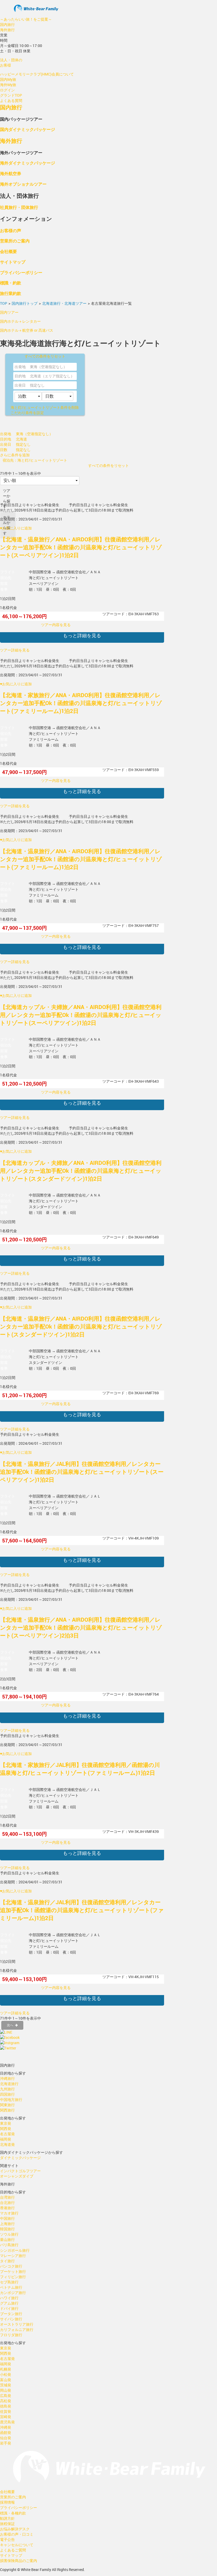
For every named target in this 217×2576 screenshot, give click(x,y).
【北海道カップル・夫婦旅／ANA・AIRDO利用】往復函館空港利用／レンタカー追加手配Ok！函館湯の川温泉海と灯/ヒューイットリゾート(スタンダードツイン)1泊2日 (81, 1171)
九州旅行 (7, 2089)
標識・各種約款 (13, 2513)
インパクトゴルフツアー (20, 2171)
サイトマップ (13, 262)
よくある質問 (11, 100)
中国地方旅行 (11, 2099)
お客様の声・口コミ (17, 2534)
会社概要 (8, 251)
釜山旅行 (7, 2239)
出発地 (20, 367)
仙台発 (6, 2438)
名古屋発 (7, 2134)
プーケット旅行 (13, 2271)
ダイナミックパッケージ (20, 2158)
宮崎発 (6, 2417)
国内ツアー (9, 312)
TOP (4, 303)
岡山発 (6, 2390)
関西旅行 (7, 2110)
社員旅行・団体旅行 (19, 207)
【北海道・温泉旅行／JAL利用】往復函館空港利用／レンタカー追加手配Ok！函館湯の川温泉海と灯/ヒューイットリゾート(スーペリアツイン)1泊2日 (82, 1472)
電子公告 (7, 2539)
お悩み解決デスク (15, 2529)
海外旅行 (7, 30)
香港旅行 (7, 2208)
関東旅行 (7, 2105)
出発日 (20, 385)
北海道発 (7, 2144)
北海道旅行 (9, 2084)
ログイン (7, 90)
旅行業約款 (11, 293)
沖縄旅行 (7, 2078)
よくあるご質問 (13, 2550)
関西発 (6, 2129)
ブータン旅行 (11, 2314)
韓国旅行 (7, 2229)
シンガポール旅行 (15, 2250)
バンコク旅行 (11, 2266)
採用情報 (7, 2502)
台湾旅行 (7, 2197)
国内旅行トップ (25, 303)
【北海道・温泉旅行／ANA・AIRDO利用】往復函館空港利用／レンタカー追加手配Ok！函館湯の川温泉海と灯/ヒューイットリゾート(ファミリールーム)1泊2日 (81, 859)
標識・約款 (11, 283)
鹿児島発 (7, 2422)
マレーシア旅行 (13, 2256)
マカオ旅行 (9, 2213)
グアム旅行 (9, 2303)
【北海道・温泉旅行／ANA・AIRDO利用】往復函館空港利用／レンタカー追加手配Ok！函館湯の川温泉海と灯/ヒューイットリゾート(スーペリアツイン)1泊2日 (81, 547)
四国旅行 (7, 2094)
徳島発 (6, 2406)
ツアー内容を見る (56, 625)
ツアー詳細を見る (15, 650)
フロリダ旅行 (11, 2335)
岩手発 (6, 2443)
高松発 (6, 2401)
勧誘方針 (7, 2518)
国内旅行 (7, 24)
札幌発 (6, 2369)
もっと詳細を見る (82, 635)
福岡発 (6, 2139)
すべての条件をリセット (45, 356)
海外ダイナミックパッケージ (28, 163)
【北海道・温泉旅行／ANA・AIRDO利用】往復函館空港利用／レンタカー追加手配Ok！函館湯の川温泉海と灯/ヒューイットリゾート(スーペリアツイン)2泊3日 (81, 1627)
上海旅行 (7, 2224)
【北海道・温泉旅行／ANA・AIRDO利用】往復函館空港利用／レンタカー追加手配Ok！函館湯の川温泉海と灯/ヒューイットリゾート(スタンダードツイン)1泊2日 (81, 1326)
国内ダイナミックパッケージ (28, 129)
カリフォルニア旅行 (17, 2329)
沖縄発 (6, 2427)
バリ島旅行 (9, 2245)
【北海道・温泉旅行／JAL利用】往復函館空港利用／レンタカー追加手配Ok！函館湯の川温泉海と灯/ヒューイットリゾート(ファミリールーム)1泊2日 (82, 1910)
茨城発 (6, 2385)
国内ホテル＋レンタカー (20, 321)
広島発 (6, 2396)
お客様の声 (11, 230)
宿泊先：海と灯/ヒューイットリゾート (35, 460)
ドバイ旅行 (9, 2308)
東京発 (6, 2123)
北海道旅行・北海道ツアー (64, 303)
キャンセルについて (17, 2545)
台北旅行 (7, 2202)
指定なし (37, 385)
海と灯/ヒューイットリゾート (45, 407)
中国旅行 (7, 2218)
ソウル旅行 (9, 2234)
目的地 (20, 376)
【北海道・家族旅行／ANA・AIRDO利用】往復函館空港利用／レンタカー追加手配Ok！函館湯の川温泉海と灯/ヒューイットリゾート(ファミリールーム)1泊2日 (81, 703)
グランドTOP (11, 95)
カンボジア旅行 (13, 2293)
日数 (4, 450)
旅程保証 (7, 2524)
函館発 (6, 2432)
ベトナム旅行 (11, 2287)
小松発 (6, 2374)
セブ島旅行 (9, 2282)
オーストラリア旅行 (17, 2324)
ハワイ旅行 (9, 2298)
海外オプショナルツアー (23, 184)
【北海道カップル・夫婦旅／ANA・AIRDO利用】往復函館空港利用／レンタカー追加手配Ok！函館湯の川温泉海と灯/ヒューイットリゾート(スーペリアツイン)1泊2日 (81, 1015)
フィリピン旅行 (13, 2277)
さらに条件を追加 (15, 455)
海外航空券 (11, 173)
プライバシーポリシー (21, 272)
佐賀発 (6, 2411)
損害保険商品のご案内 (19, 2561)
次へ (10, 2025)
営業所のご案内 (15, 241)
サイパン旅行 (11, 2319)
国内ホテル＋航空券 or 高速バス (27, 330)
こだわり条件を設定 (27, 413)
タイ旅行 (7, 2261)
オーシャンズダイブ (17, 2176)
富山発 (6, 2380)
